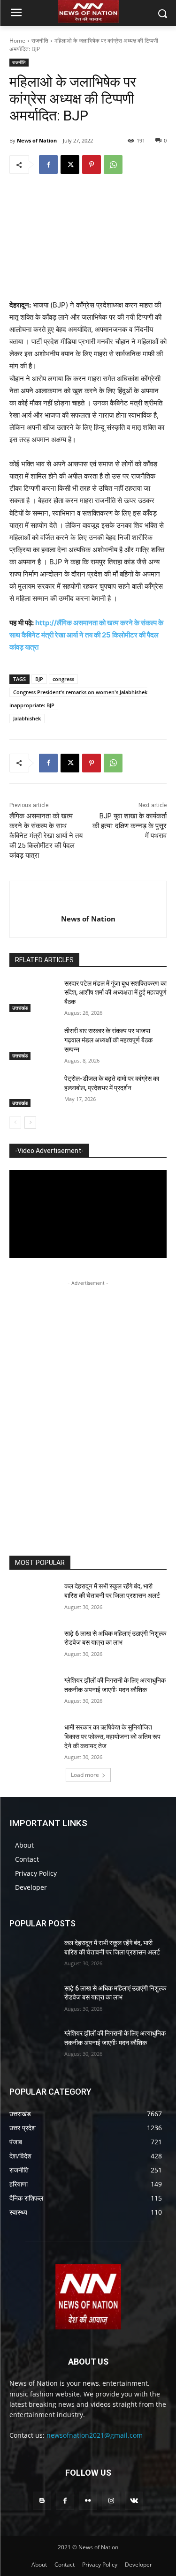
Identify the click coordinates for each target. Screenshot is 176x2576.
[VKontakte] (134, 2501)
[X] (70, 165)
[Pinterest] (92, 165)
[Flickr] (88, 2501)
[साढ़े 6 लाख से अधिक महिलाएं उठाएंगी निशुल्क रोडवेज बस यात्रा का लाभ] (33, 1646)
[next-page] (30, 1123)
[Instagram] (111, 2501)
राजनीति (40, 41)
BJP (39, 679)
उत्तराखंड (20, 1008)
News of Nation (37, 140)
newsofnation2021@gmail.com (95, 2435)
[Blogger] (42, 2501)
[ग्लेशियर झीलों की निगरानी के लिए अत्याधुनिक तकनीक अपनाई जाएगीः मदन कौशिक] (33, 1692)
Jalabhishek (27, 718)
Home (17, 41)
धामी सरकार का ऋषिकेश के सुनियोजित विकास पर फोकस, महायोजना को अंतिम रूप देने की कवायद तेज (112, 1736)
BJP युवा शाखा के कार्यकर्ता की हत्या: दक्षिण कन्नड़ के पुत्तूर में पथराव (130, 826)
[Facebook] (48, 165)
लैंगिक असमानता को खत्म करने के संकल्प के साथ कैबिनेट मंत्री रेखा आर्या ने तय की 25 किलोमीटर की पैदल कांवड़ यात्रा (46, 836)
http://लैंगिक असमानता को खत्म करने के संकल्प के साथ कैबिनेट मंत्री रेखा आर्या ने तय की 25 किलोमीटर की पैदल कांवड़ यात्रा (86, 635)
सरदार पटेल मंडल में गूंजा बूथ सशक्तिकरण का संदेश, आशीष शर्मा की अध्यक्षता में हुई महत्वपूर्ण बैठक (115, 992)
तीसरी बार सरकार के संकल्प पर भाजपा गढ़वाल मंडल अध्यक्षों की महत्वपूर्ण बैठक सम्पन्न (108, 1040)
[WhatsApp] (113, 165)
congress (63, 679)
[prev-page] (15, 1123)
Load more (85, 1775)
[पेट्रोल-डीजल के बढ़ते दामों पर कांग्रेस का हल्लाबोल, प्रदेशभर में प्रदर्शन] (33, 1091)
